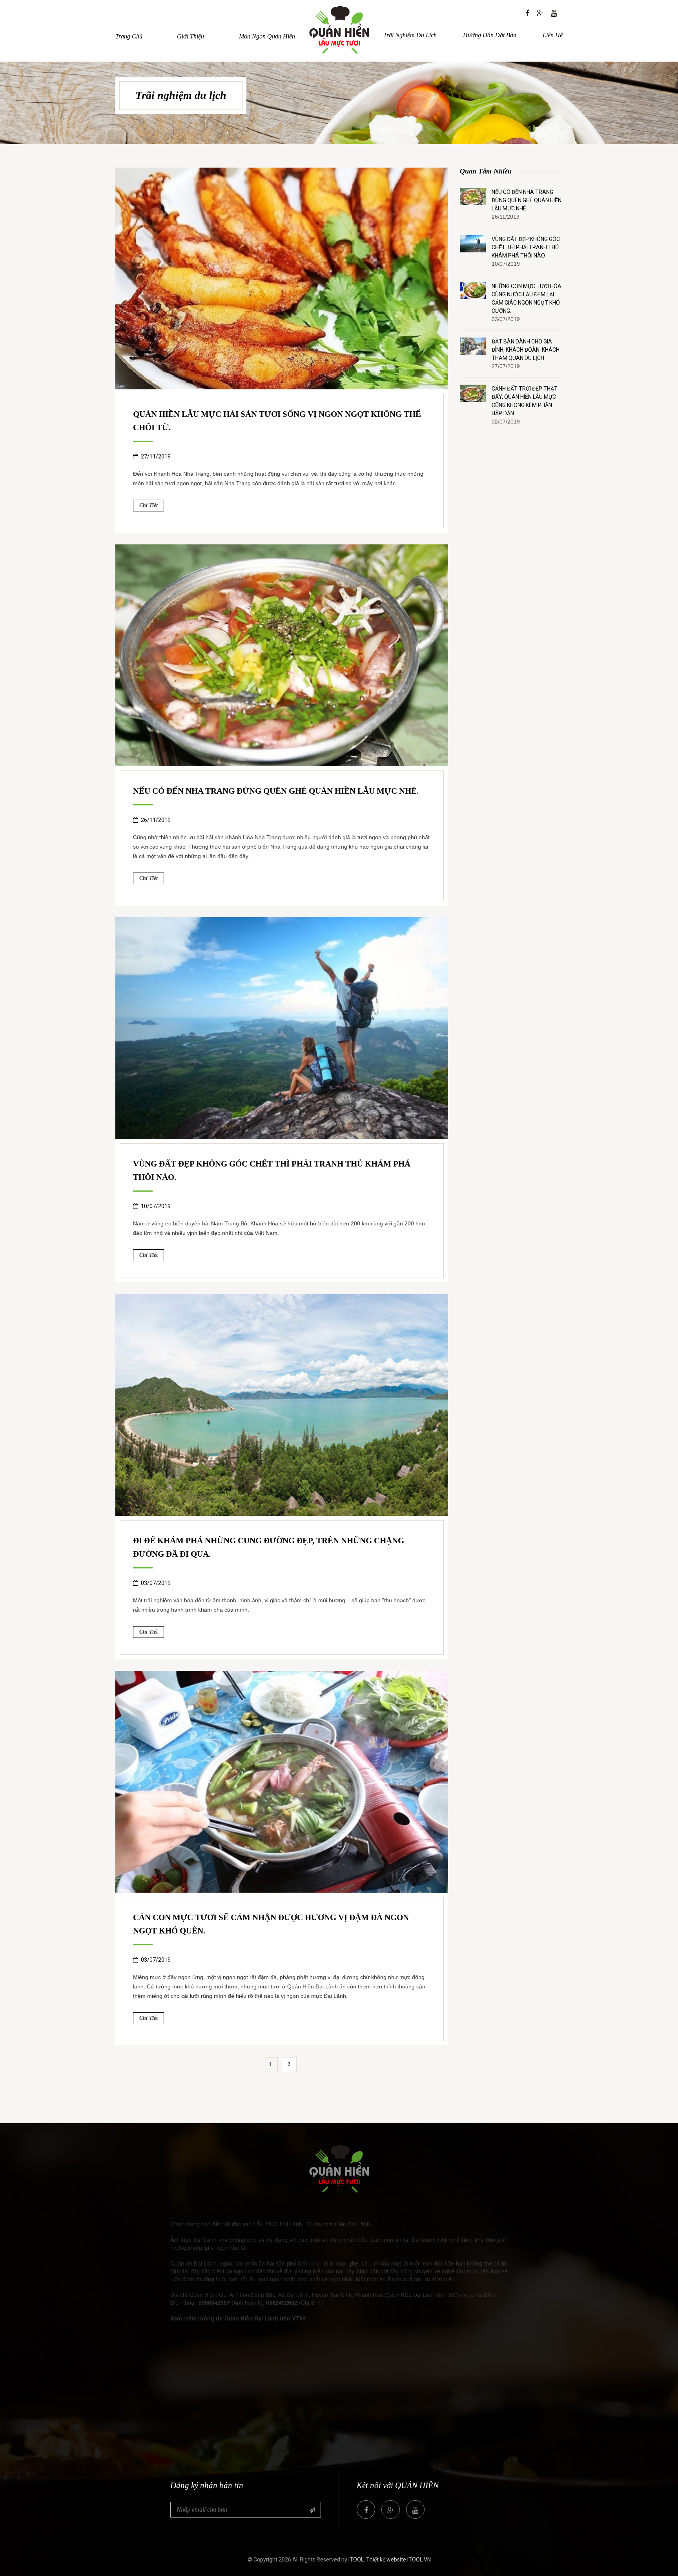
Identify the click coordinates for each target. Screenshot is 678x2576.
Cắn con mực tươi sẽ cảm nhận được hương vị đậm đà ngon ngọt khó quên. (271, 1924)
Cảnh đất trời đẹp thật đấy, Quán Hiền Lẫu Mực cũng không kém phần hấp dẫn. (525, 401)
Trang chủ (129, 36)
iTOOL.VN (419, 2560)
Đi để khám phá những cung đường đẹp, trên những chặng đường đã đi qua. (269, 1547)
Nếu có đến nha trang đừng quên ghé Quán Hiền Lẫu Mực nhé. (276, 791)
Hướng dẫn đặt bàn (490, 35)
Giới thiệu (190, 36)
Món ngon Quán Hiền (267, 36)
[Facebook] (527, 13)
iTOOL (356, 2560)
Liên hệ (553, 35)
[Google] (540, 13)
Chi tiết (149, 505)
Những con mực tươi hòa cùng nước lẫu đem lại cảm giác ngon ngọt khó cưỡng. (527, 298)
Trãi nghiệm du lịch (410, 35)
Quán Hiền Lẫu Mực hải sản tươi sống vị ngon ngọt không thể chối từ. (277, 421)
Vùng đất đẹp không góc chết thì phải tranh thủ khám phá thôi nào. (272, 1170)
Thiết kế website (386, 2560)
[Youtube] (554, 13)
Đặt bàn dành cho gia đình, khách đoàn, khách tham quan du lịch (526, 350)
